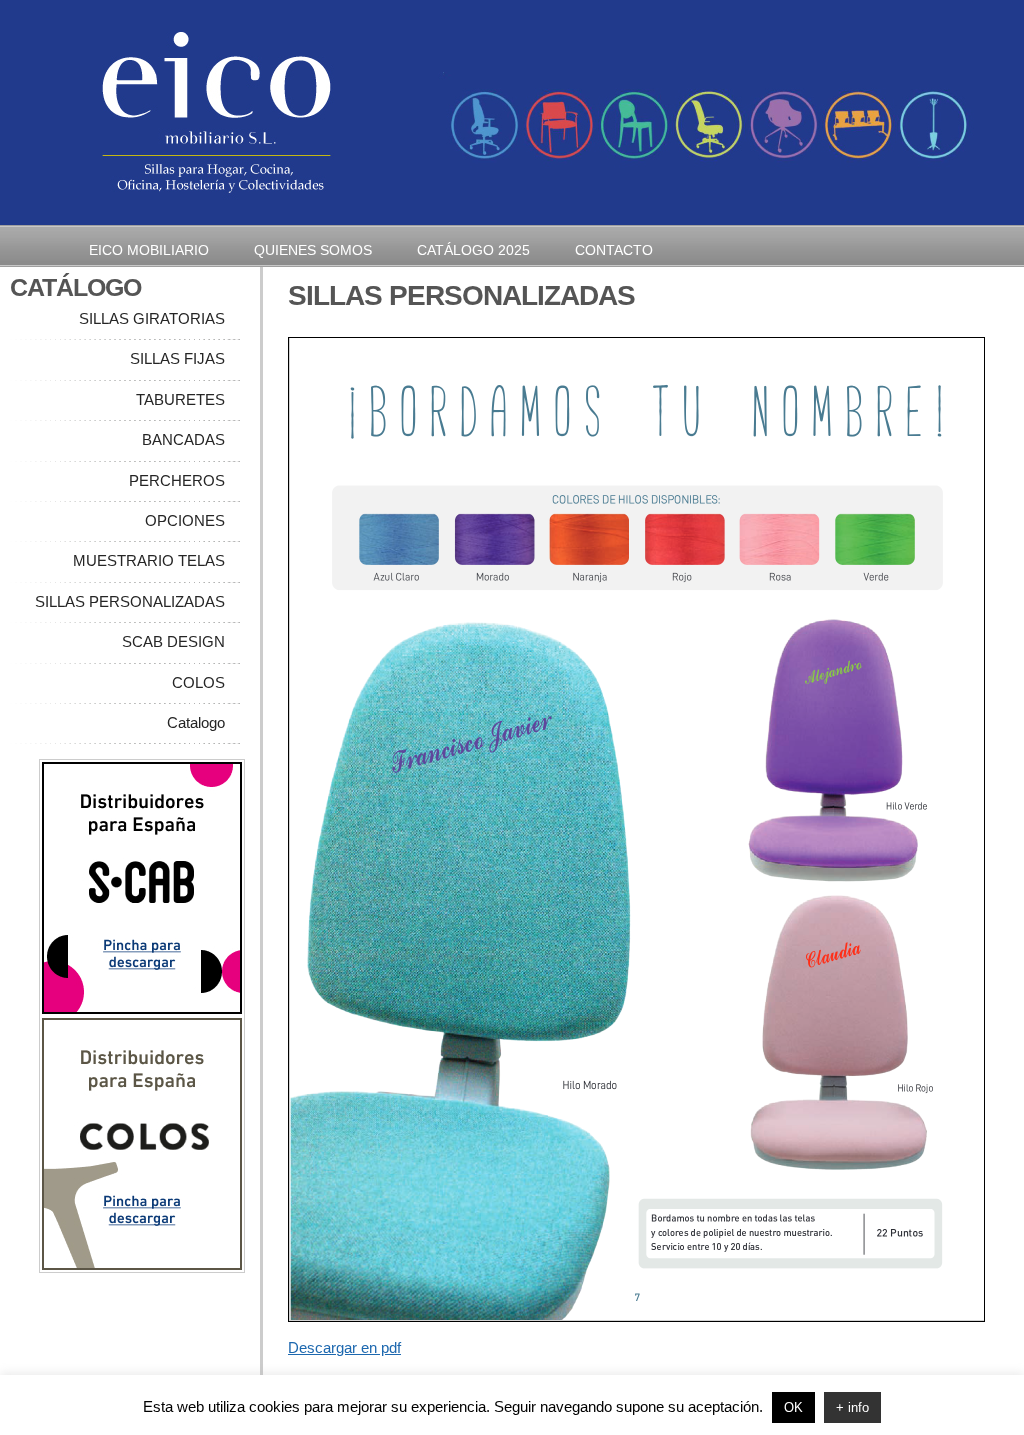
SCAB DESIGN (171, 641)
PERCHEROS (177, 480)
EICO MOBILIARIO (149, 250)
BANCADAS (183, 439)
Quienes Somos (313, 250)
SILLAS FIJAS (177, 358)
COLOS (198, 682)
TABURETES (180, 399)
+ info (852, 1407)
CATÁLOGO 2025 (473, 250)
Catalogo (196, 722)
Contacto (614, 250)
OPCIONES (185, 520)
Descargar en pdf (344, 1347)
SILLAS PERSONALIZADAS (130, 601)
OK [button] (793, 1407)
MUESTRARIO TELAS (149, 560)
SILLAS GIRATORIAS (152, 318)
